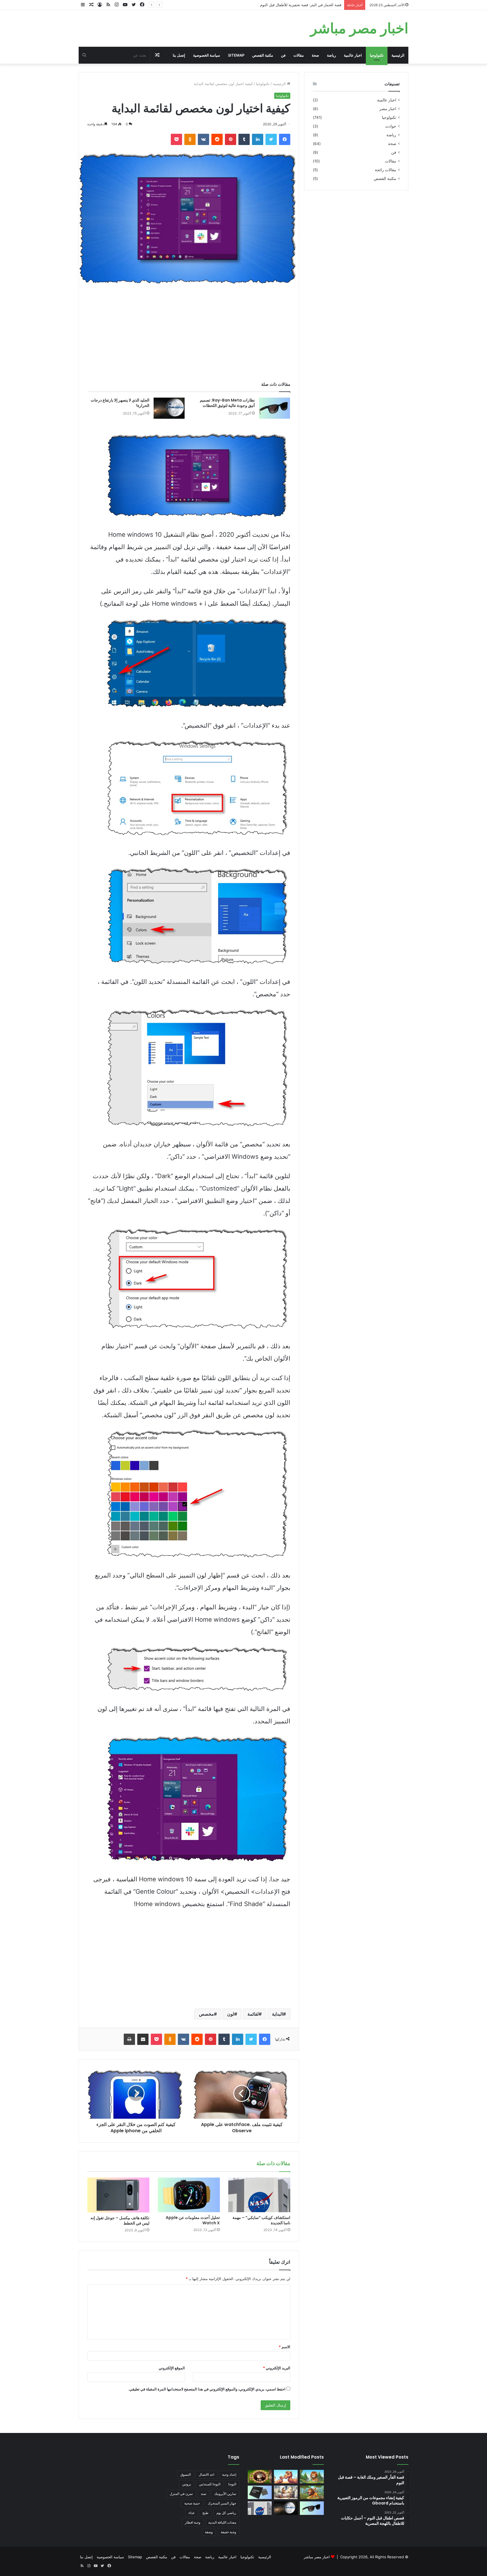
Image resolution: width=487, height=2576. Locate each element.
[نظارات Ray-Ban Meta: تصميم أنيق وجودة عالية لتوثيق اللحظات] (275, 408)
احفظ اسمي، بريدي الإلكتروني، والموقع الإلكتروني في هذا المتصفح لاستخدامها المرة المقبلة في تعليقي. (207, 2389)
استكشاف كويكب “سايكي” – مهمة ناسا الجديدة (261, 2220)
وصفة (209, 2532)
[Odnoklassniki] (190, 139)
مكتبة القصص (263, 55)
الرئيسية (398, 55)
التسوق (186, 2474)
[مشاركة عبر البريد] (143, 2039)
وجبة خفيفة (228, 2532)
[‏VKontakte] (203, 139)
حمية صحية (192, 2503)
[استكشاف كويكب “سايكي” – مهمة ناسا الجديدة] (259, 2195)
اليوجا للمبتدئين (210, 2484)
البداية (277, 2014)
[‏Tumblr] (244, 139)
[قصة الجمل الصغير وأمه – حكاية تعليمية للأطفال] (286, 2477)
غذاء (192, 2513)
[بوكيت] (176, 139)
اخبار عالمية (353, 55)
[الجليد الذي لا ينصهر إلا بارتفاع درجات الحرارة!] (169, 408)
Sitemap (236, 55)
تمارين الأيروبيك (225, 2494)
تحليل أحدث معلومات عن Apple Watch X (193, 2220)
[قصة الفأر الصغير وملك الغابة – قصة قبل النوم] (312, 2477)
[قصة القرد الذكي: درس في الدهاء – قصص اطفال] (312, 2492)
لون (231, 2014)
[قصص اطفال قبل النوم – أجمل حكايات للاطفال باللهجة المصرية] (286, 2492)
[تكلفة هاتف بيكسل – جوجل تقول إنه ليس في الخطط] (118, 2195)
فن (283, 55)
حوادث (391, 126)
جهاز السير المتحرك (222, 2503)
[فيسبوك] (285, 139)
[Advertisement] (189, 335)
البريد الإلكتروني (277, 2368)
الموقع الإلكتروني (172, 2368)
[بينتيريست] (231, 139)
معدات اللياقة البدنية (222, 2522)
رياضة (331, 55)
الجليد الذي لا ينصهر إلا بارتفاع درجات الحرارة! (120, 403)
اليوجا (232, 2484)
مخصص (206, 2014)
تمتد (203, 2494)
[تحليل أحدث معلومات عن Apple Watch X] (189, 2195)
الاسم (285, 2347)
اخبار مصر (388, 109)
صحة (315, 55)
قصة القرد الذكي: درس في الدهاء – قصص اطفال (303, 5)
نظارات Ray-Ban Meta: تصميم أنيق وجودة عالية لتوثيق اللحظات (227, 403)
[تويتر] (271, 139)
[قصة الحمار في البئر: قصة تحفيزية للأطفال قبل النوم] (260, 2477)
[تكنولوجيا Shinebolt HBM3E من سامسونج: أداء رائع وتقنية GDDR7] (260, 2492)
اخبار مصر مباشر (317, 2557)
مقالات (299, 55)
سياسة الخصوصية (207, 55)
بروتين (187, 2484)
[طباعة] (129, 2039)
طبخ (205, 2513)
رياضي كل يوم (226, 2513)
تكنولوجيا (377, 55)
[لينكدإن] (258, 139)
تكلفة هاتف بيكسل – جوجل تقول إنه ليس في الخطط (120, 2220)
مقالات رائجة (386, 170)
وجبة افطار (193, 2522)
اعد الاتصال (206, 2474)
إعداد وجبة (229, 2474)
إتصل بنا (179, 55)
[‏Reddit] (217, 139)
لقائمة (253, 2014)
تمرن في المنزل (181, 2494)
